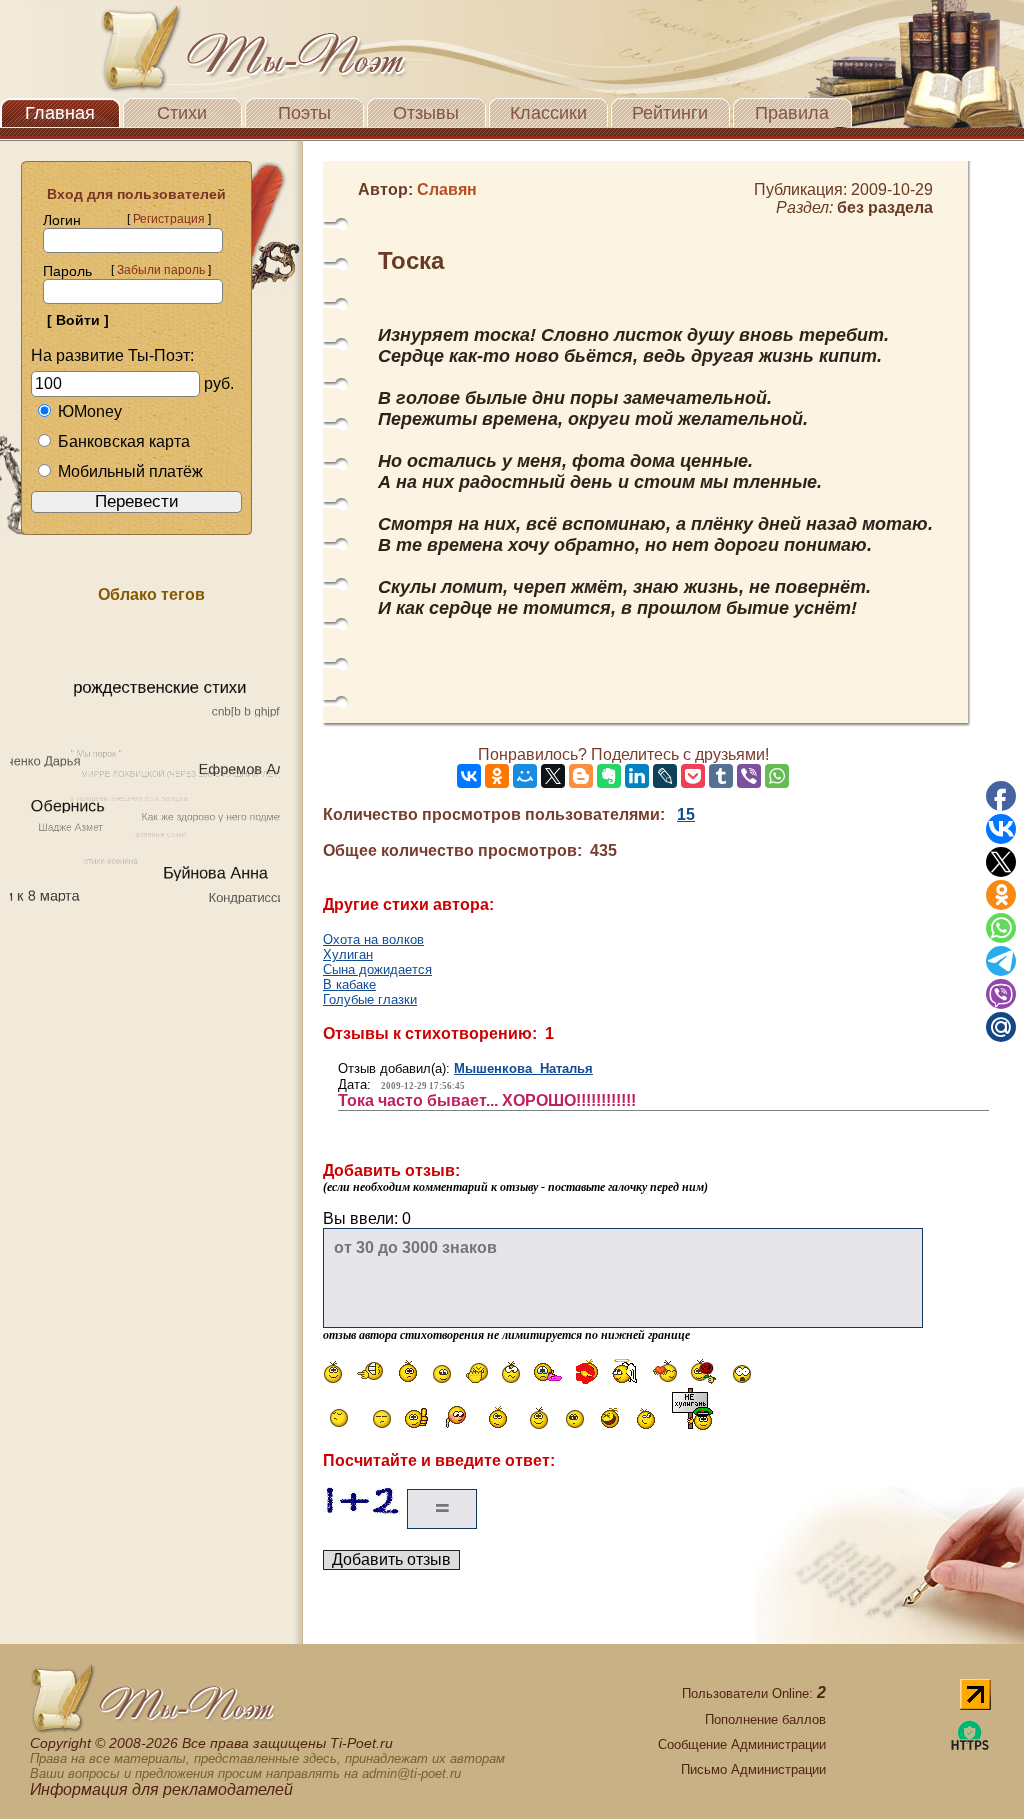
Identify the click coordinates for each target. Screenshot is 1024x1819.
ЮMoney (90, 411)
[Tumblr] (721, 776)
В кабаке (349, 984)
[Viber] (749, 776)
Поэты (304, 113)
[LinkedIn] (637, 776)
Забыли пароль (161, 270)
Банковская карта (124, 441)
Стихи (182, 113)
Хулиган (348, 954)
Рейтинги (670, 113)
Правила (792, 113)
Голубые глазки (370, 999)
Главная (60, 113)
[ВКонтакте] (469, 776)
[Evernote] (609, 776)
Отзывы (426, 113)
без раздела (885, 207)
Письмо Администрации (753, 1769)
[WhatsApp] (777, 776)
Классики (548, 113)
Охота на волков (373, 939)
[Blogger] (581, 776)
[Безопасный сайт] (970, 1746)
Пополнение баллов (765, 1719)
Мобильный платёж (130, 471)
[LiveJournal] (665, 776)
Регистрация (169, 219)
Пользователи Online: (754, 1693)
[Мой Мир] (525, 776)
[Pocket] (693, 776)
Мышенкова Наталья (523, 1068)
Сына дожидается (377, 969)
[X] (553, 776)
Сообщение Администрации (742, 1744)
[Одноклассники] (497, 776)
